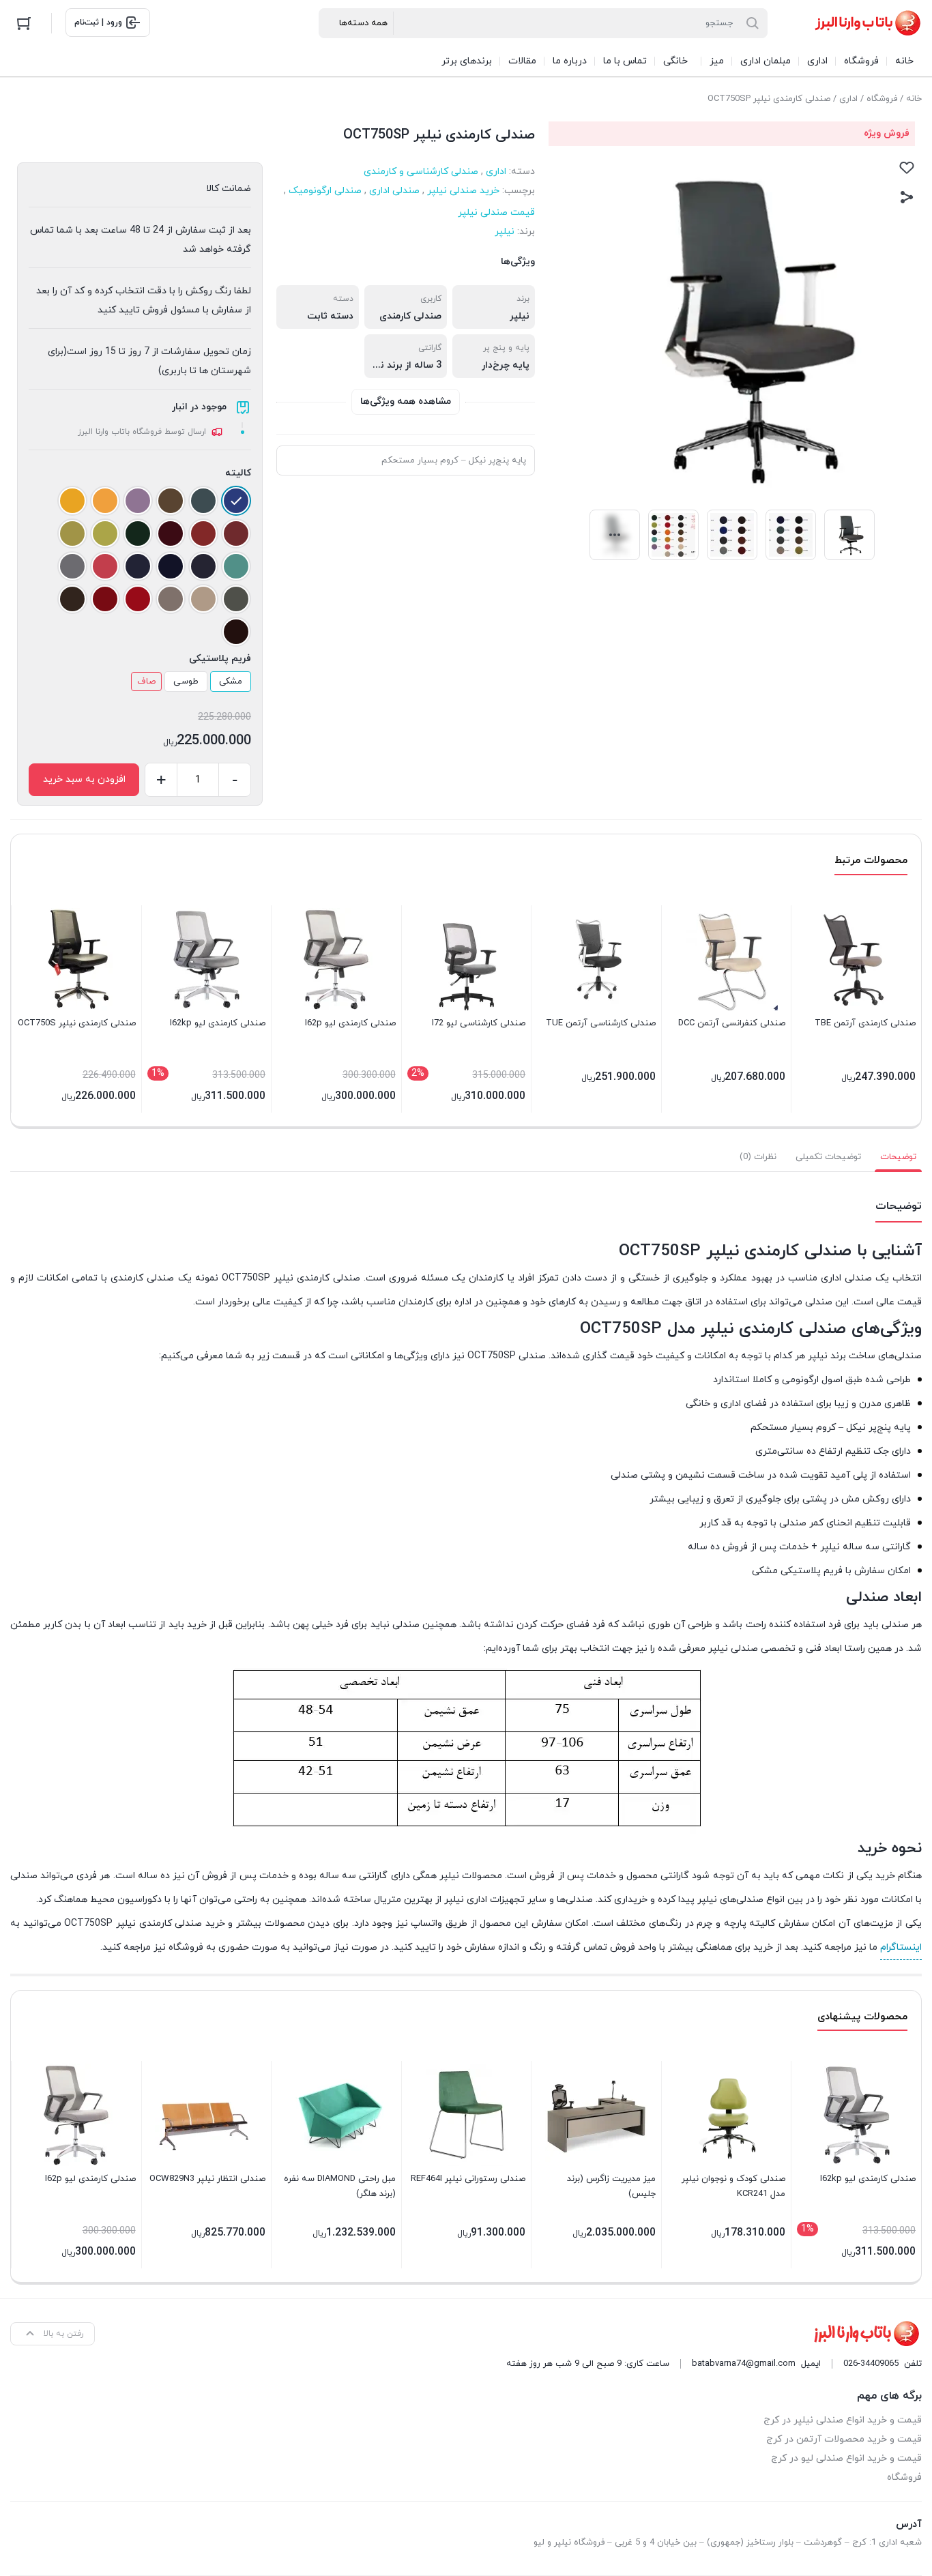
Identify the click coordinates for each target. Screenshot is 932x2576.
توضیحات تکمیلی (828, 1157)
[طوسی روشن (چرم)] (203, 599)
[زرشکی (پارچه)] (236, 533)
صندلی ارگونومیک (325, 191)
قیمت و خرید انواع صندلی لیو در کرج (846, 2458)
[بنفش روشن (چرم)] (138, 501)
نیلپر (505, 232)
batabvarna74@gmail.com (744, 2364)
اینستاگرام (901, 1947)
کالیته (238, 473)
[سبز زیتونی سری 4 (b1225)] (72, 533)
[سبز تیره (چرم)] (138, 533)
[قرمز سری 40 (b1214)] (105, 599)
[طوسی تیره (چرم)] (72, 566)
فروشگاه (882, 99)
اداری (848, 99)
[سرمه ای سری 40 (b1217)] (171, 566)
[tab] (898, 1157)
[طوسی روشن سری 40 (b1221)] (171, 599)
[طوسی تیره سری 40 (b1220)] (236, 599)
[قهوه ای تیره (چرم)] (72, 599)
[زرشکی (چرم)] (203, 533)
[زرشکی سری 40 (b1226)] (171, 533)
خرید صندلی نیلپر (463, 191)
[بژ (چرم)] (171, 501)
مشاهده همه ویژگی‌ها (406, 401)
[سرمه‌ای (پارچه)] (138, 566)
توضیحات (898, 1157)
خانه (914, 99)
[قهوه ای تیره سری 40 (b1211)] (236, 632)
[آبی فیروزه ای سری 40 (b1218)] (203, 501)
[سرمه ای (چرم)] (203, 566)
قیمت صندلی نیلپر (496, 213)
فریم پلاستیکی (220, 659)
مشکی (231, 682)
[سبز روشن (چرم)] (105, 533)
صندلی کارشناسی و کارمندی (421, 172)
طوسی (186, 682)
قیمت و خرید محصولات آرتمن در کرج (844, 2439)
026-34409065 (871, 2364)
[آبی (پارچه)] (236, 501)
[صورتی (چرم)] (105, 566)
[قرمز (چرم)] (138, 599)
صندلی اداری (394, 191)
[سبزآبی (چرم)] (236, 566)
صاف (146, 682)
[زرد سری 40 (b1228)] (72, 501)
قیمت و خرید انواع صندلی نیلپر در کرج (843, 2420)
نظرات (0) (758, 1157)
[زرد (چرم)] (105, 501)
